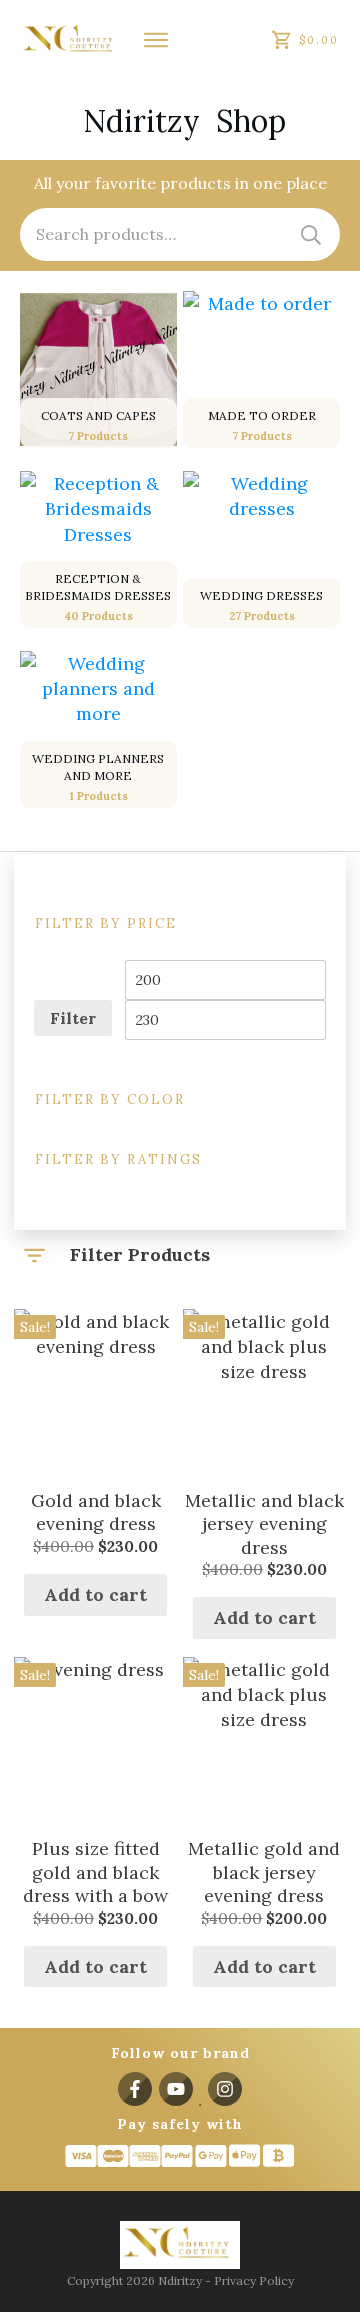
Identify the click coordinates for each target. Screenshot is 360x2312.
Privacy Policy (254, 2280)
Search (311, 234)
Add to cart (95, 1594)
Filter (73, 1018)
